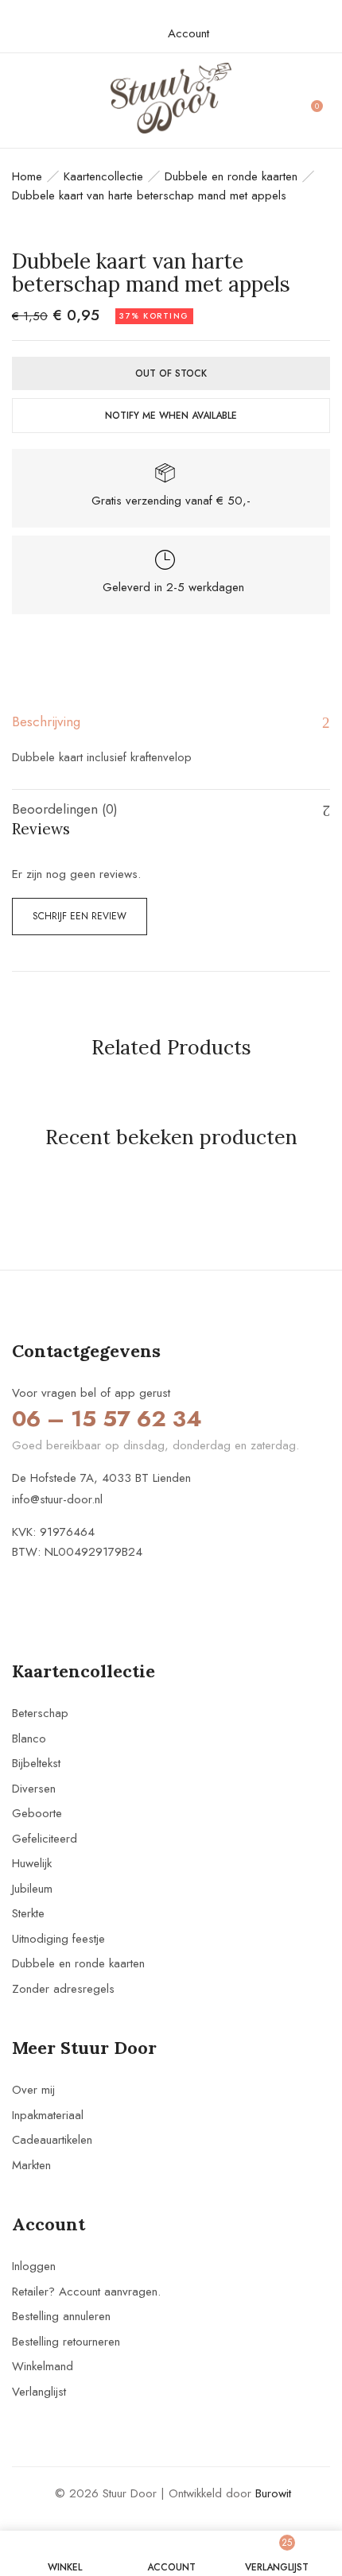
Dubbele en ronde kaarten (231, 176)
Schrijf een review (80, 916)
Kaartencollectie (103, 176)
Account (188, 33)
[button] (323, 101)
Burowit (273, 2493)
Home (27, 176)
